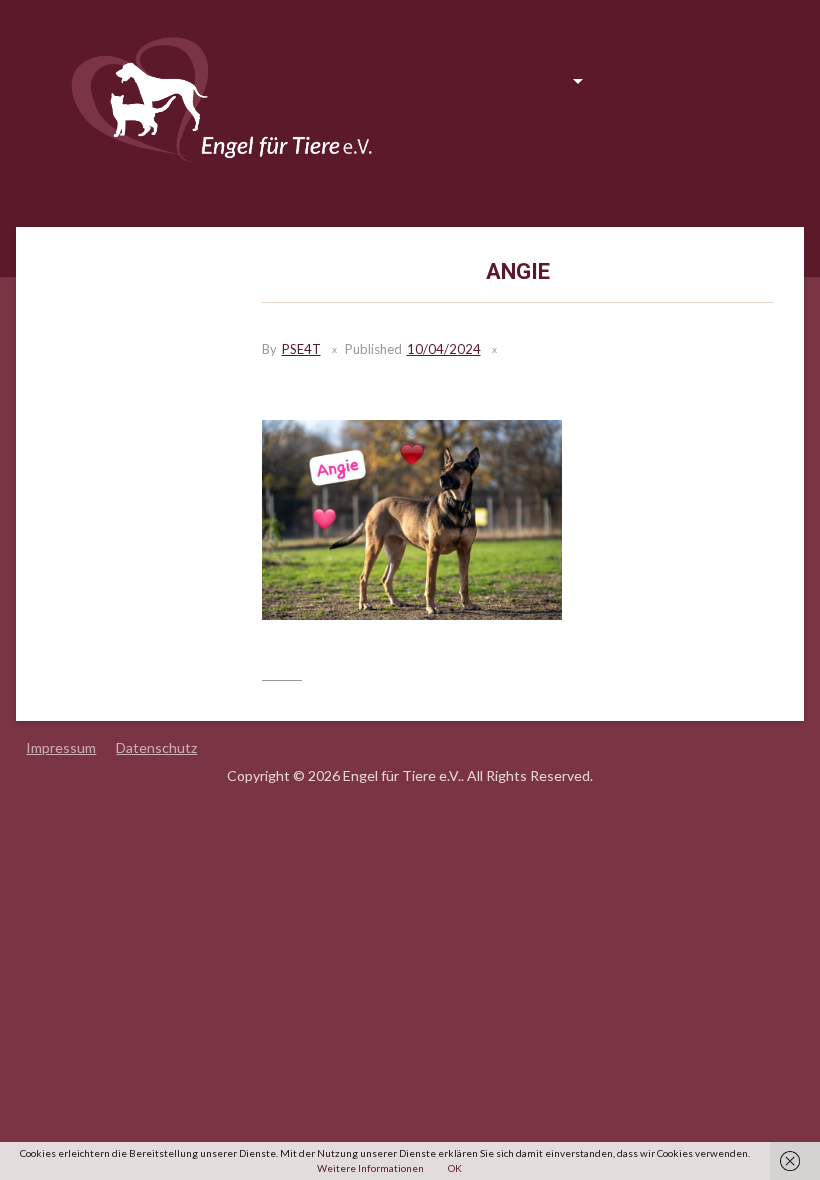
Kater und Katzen (492, 184)
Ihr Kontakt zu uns (495, 150)
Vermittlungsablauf (672, 82)
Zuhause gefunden (496, 116)
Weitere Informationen (370, 1168)
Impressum (61, 747)
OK (455, 1168)
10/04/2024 (444, 349)
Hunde (544, 82)
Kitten (695, 150)
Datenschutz (156, 747)
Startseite (469, 82)
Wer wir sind (614, 150)
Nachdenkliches (627, 116)
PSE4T (301, 349)
